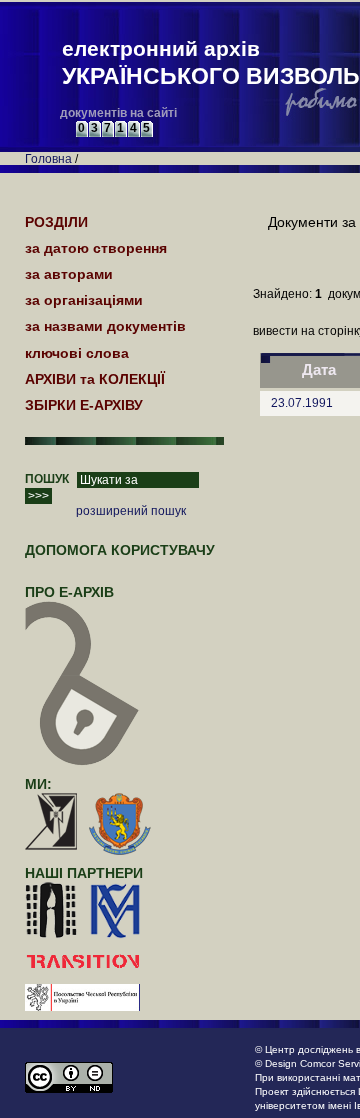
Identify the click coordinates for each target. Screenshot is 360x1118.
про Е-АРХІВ (69, 592)
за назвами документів (105, 326)
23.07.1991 (302, 403)
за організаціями (84, 300)
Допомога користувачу (120, 550)
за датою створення (96, 248)
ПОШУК (47, 479)
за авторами (69, 274)
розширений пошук (131, 511)
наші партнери (84, 873)
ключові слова (77, 353)
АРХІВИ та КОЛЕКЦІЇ (95, 379)
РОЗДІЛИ (56, 222)
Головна (48, 159)
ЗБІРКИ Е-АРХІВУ (84, 405)
